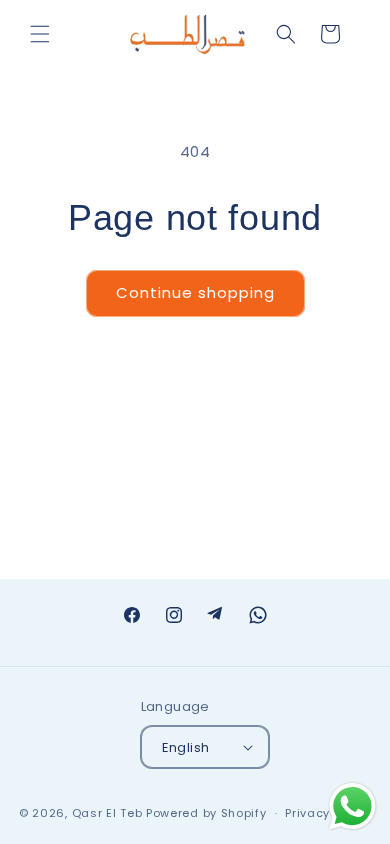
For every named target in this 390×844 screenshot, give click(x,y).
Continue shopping (195, 292)
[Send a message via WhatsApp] (352, 806)
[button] (40, 34)
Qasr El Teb (107, 813)
